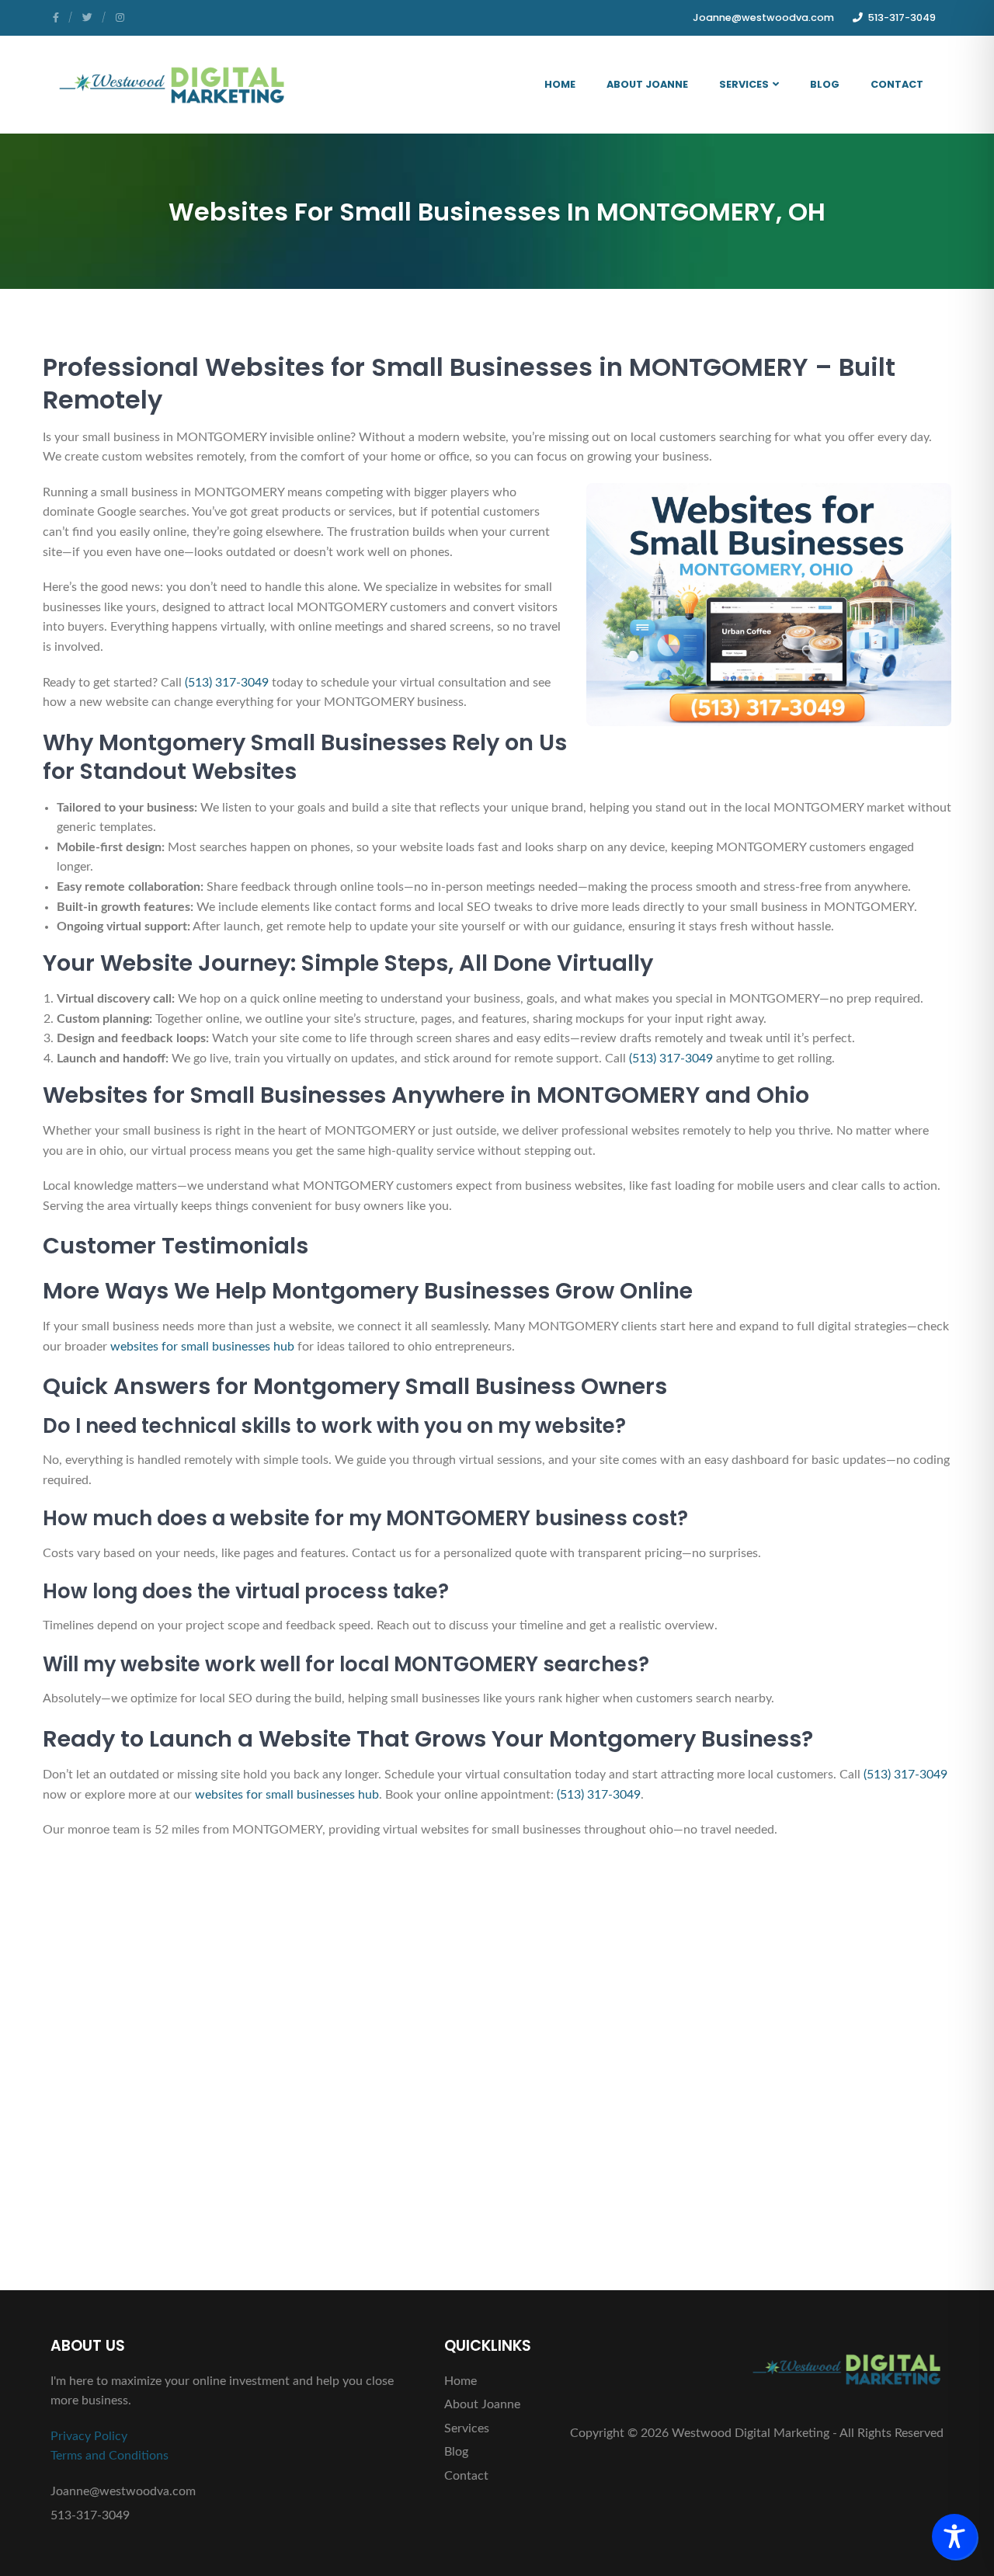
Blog (825, 84)
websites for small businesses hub (202, 1347)
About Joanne (647, 84)
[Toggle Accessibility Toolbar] (954, 2536)
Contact (897, 84)
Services (744, 84)
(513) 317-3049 (227, 683)
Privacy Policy (89, 2436)
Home (560, 84)
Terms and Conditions (109, 2456)
